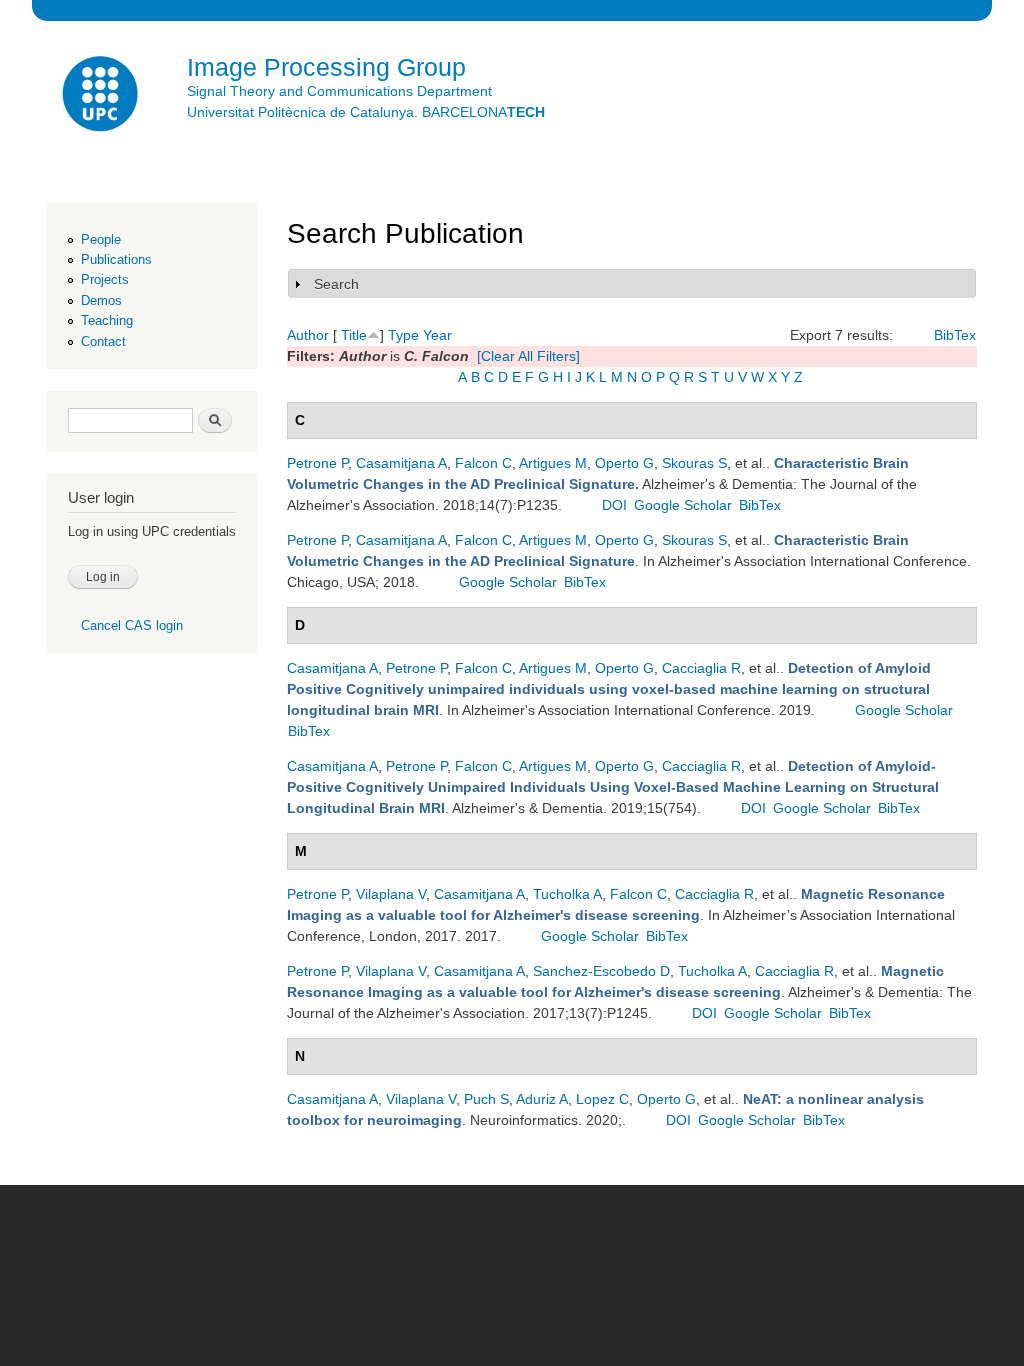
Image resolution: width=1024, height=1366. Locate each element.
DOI (614, 505)
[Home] (102, 96)
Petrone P (317, 463)
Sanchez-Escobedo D (601, 971)
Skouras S (694, 463)
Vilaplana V (391, 894)
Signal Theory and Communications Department (339, 91)
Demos (101, 300)
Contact (103, 341)
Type (403, 335)
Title (354, 335)
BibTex (955, 335)
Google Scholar (683, 505)
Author (308, 335)
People (101, 239)
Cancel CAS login (132, 625)
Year (437, 335)
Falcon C (483, 463)
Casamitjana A (401, 463)
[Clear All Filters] (528, 356)
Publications (116, 259)
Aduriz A (542, 1099)
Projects (105, 279)
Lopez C (602, 1099)
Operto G (624, 463)
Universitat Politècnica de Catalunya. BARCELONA (366, 112)
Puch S (486, 1099)
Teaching (107, 320)
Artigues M (553, 463)
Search (336, 284)
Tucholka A (567, 894)
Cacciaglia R (701, 668)
